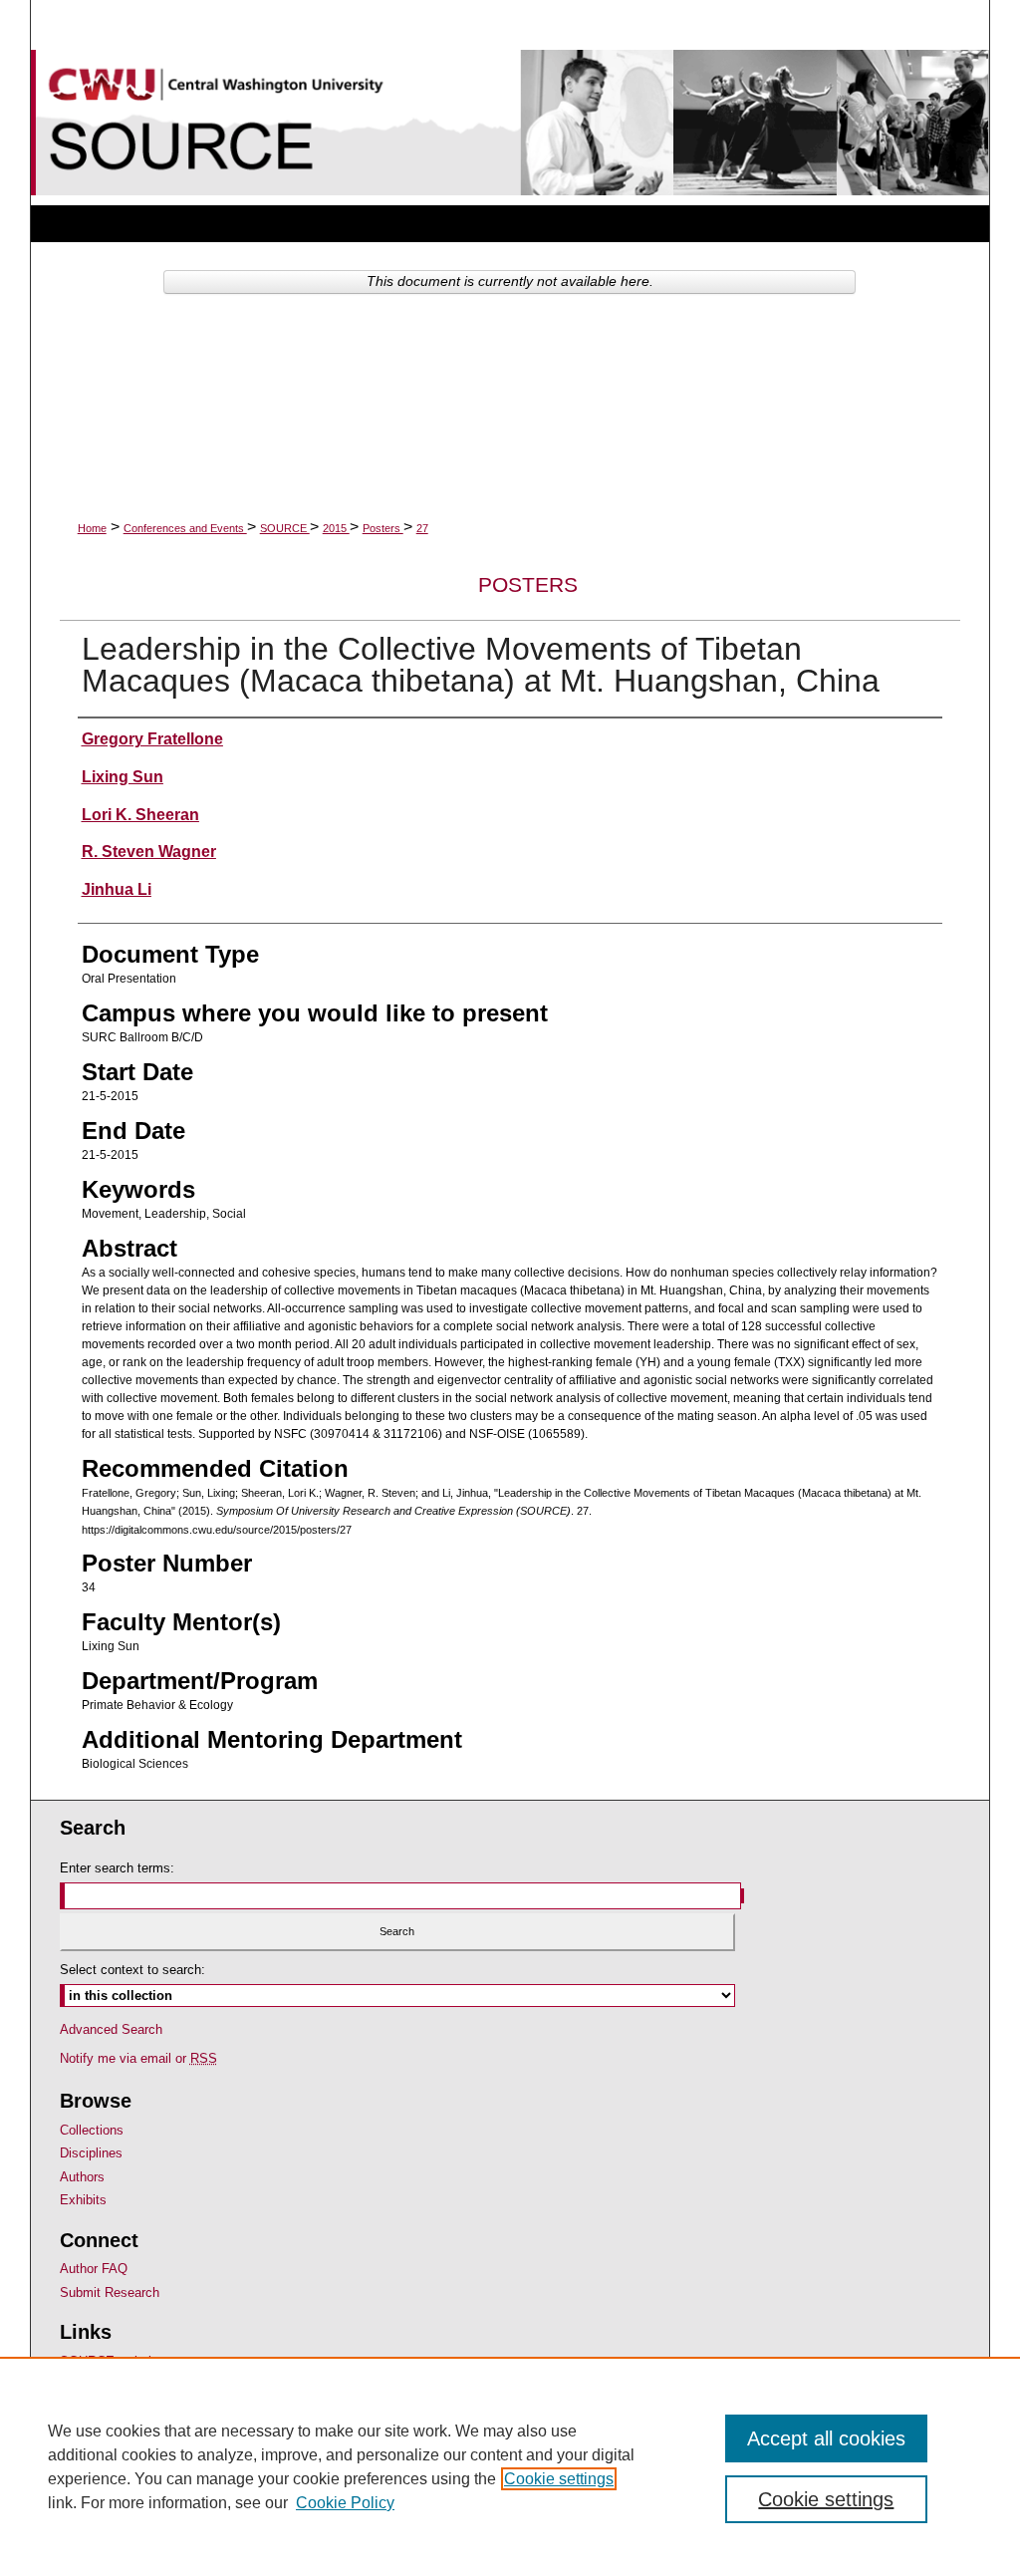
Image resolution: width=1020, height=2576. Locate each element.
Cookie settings (559, 2479)
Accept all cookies (826, 2438)
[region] (510, 2466)
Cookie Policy (345, 2503)
